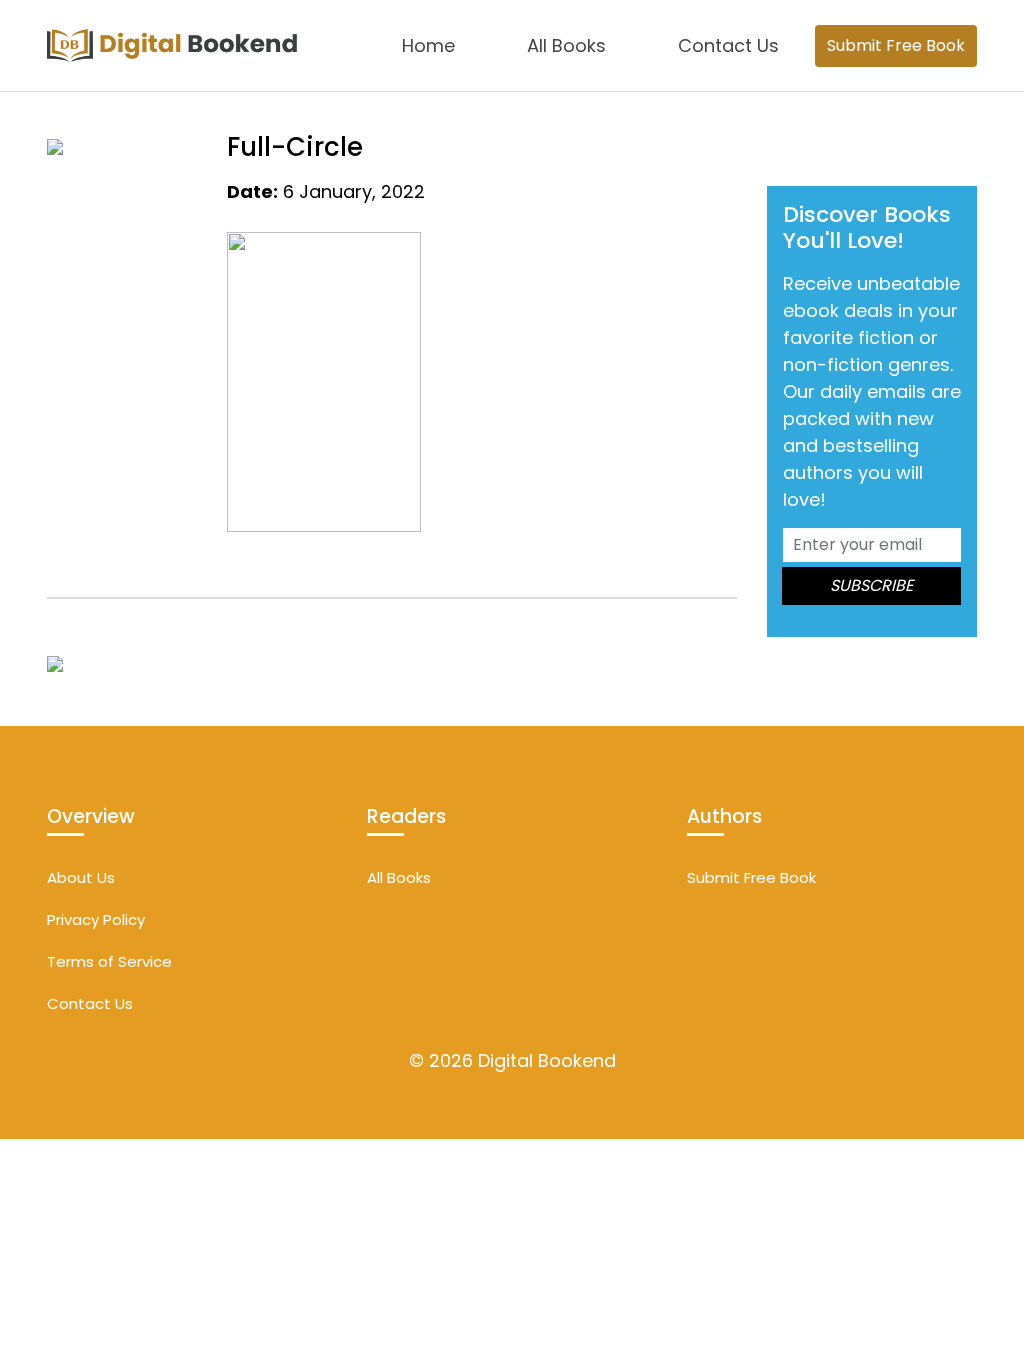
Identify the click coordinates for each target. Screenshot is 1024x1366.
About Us (81, 877)
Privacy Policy (96, 919)
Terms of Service (109, 961)
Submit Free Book (896, 45)
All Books (566, 45)
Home (428, 45)
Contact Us (728, 45)
